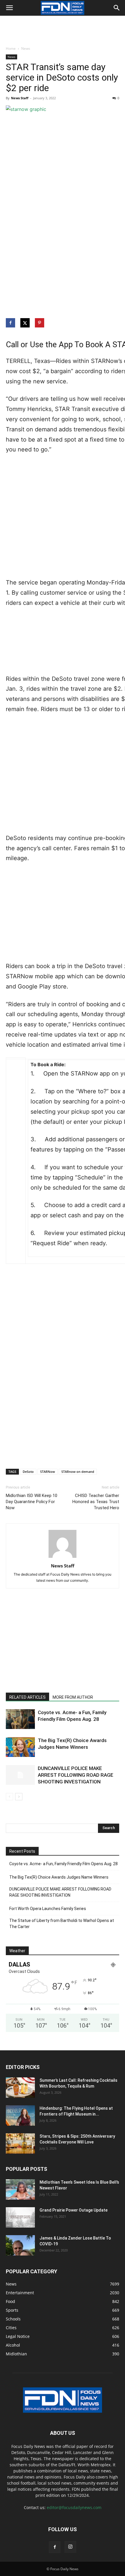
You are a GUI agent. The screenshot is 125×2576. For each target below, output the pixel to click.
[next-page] (19, 1797)
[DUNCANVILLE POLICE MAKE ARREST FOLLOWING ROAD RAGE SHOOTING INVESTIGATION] (20, 1775)
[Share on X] (26, 323)
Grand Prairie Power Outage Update (74, 2210)
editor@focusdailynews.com (74, 2507)
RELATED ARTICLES (27, 1697)
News (26, 48)
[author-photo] (63, 1558)
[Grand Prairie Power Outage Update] (20, 2217)
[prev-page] (9, 1797)
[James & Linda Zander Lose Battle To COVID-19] (20, 2245)
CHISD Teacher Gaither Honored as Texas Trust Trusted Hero (96, 1502)
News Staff (20, 98)
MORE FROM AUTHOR (73, 1697)
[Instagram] (70, 2547)
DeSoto (28, 1472)
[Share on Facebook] (11, 323)
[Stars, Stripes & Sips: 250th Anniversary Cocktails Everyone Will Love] (20, 2143)
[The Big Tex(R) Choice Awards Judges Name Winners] (20, 1747)
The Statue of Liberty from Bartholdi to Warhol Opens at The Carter (62, 1924)
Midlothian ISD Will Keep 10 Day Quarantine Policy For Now (32, 1502)
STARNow (48, 1472)
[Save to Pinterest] (40, 323)
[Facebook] (55, 2547)
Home (11, 48)
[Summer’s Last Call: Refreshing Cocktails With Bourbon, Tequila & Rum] (20, 2088)
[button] (9, 8)
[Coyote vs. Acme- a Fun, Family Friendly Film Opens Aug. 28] (20, 1719)
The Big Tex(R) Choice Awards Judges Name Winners (59, 1877)
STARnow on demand (78, 1472)
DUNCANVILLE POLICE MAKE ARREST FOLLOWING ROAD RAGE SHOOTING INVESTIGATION (76, 1775)
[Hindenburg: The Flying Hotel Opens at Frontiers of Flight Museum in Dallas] (20, 2116)
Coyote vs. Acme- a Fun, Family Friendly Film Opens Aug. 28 (64, 1864)
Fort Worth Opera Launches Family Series (48, 1909)
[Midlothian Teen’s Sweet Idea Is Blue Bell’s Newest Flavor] (20, 2189)
